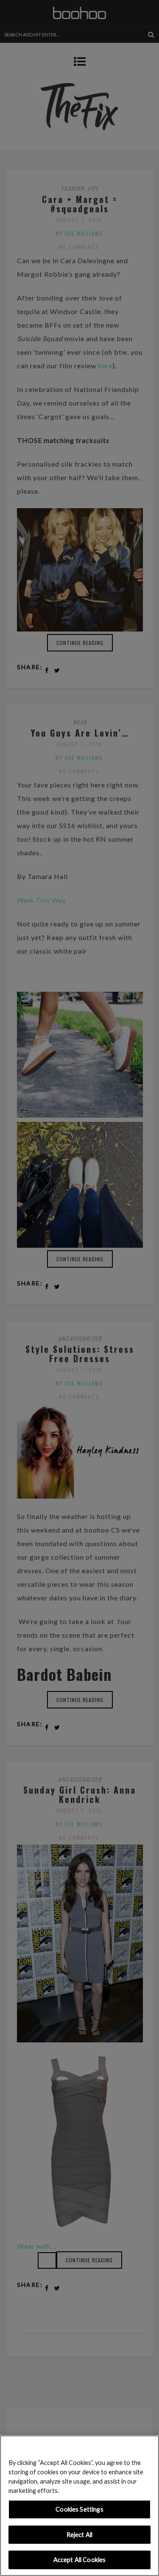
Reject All (79, 2535)
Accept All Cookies (80, 2560)
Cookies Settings (79, 2509)
